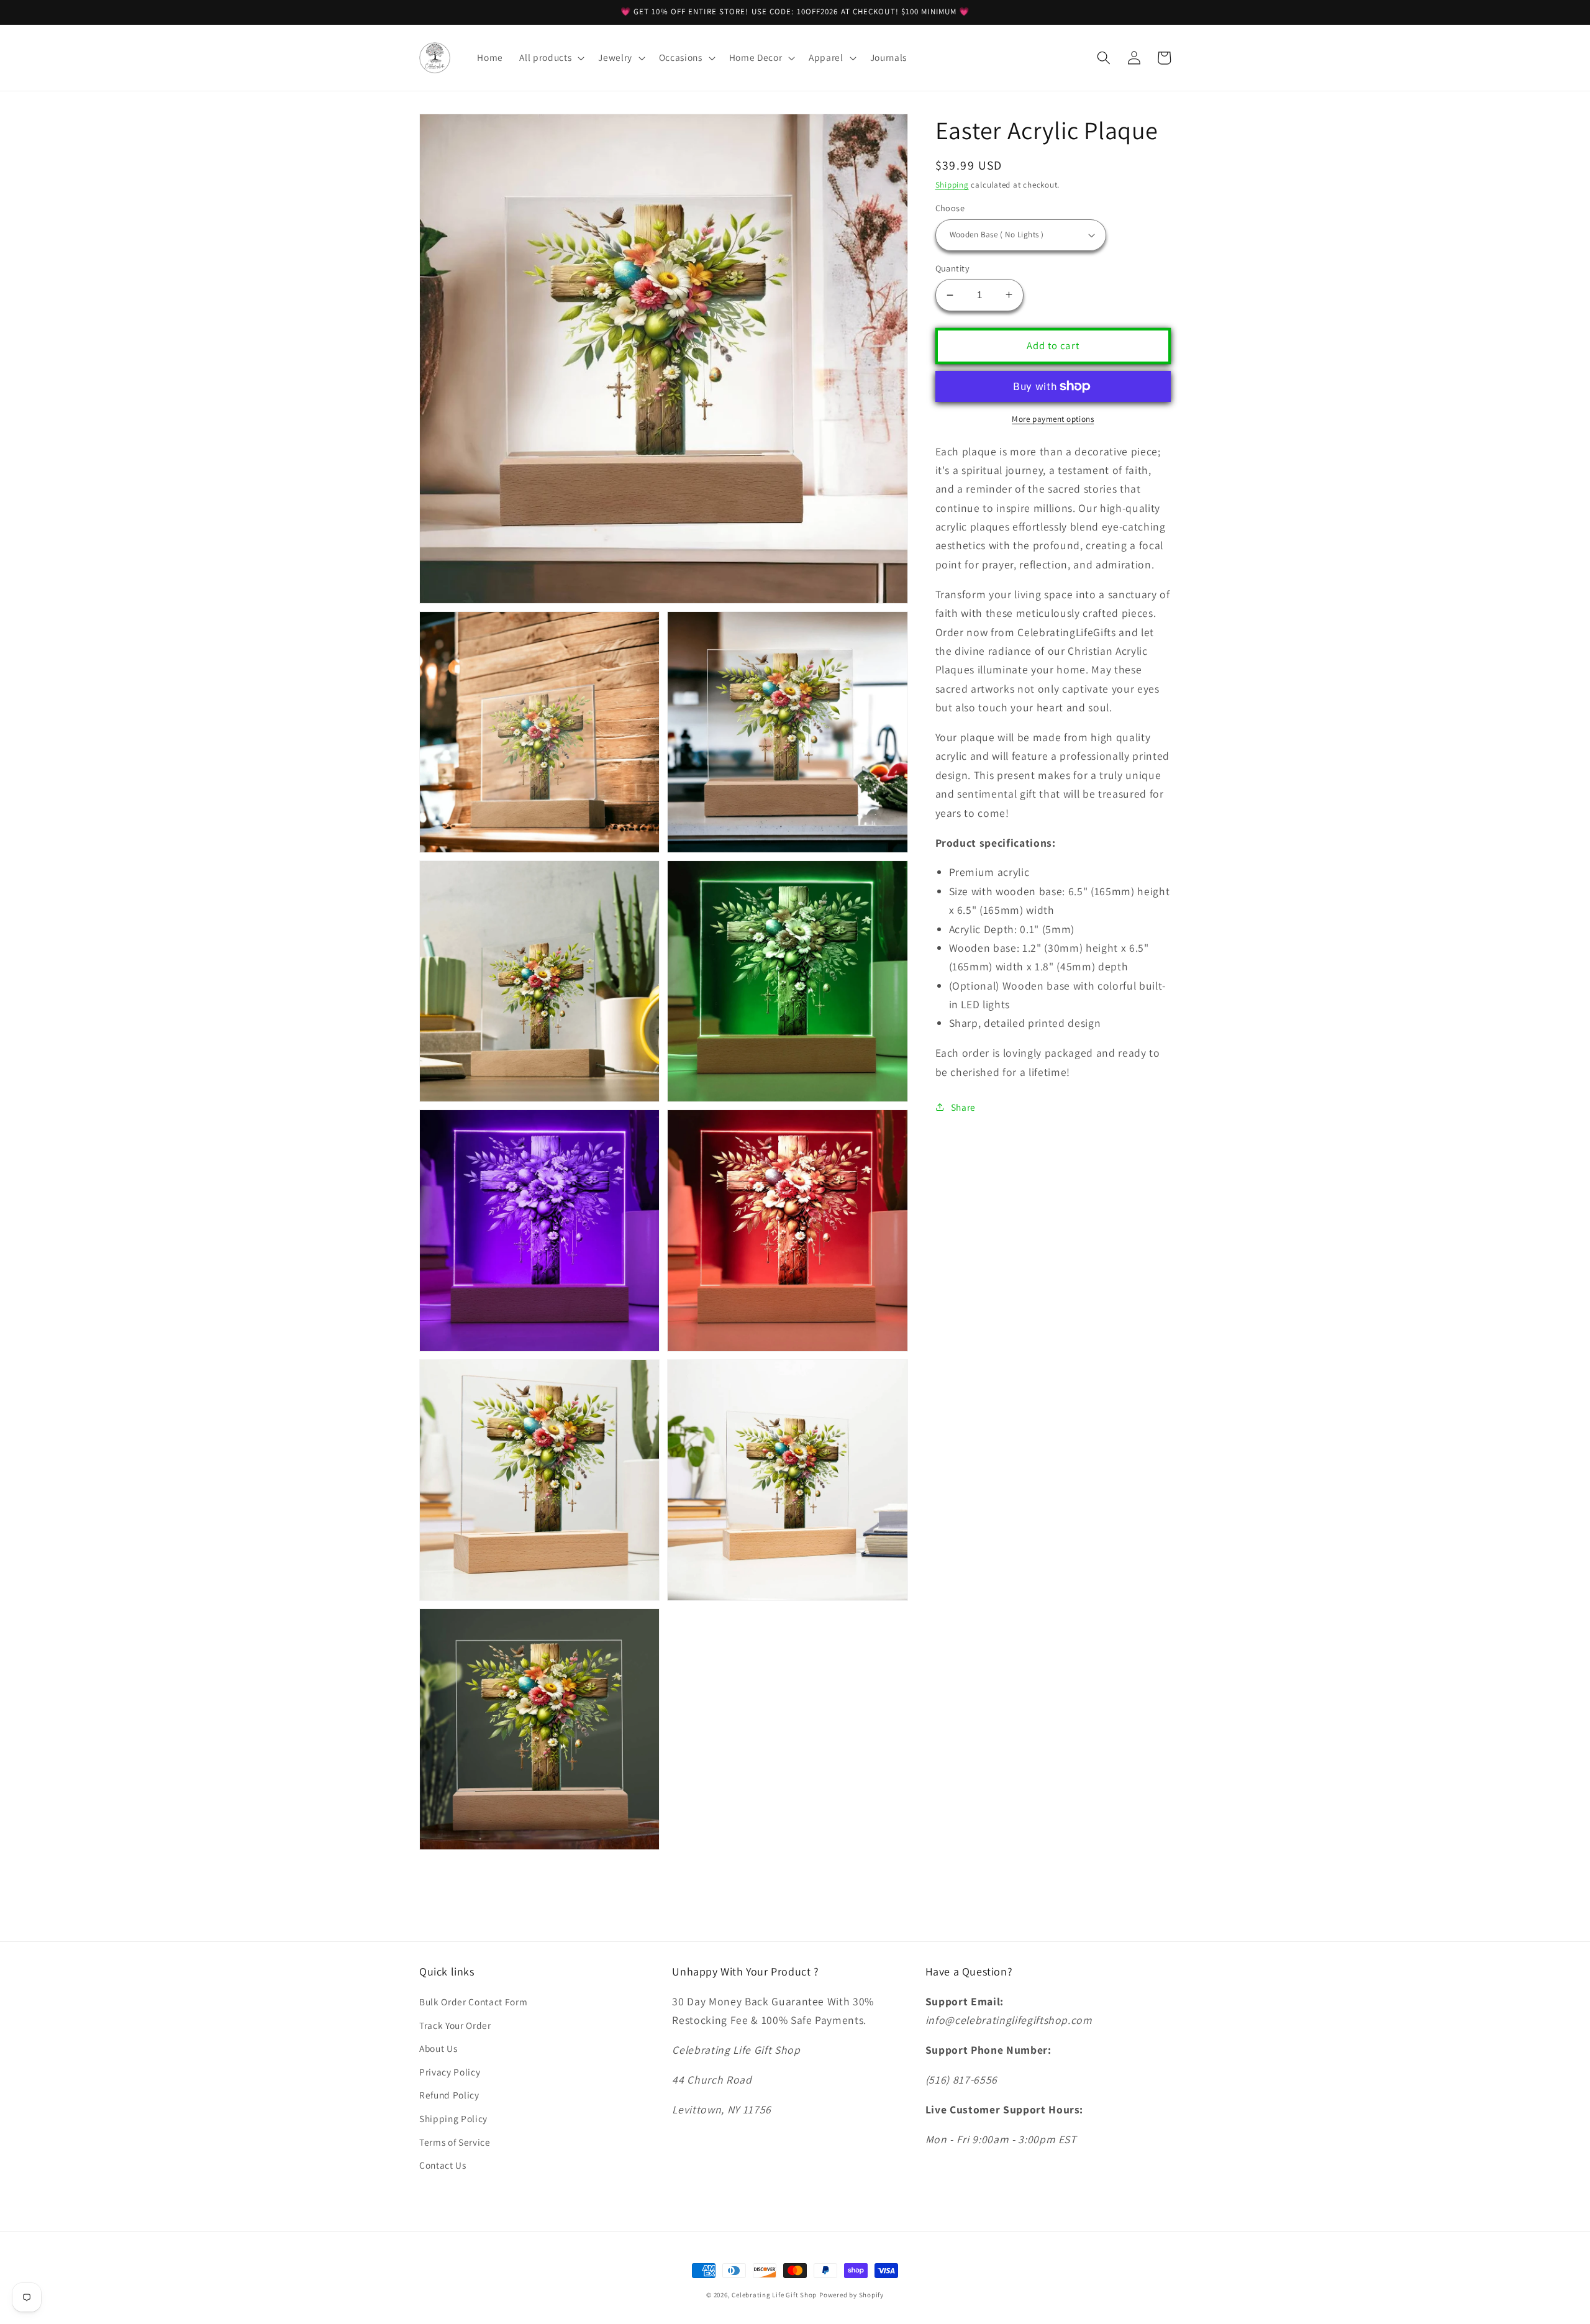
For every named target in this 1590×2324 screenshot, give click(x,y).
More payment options (1053, 419)
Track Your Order (455, 2025)
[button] (551, 58)
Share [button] (963, 1107)
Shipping (952, 185)
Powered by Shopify (852, 2295)
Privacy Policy (450, 2072)
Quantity (953, 268)
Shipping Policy (453, 2118)
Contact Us (443, 2165)
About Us (438, 2048)
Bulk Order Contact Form (473, 2002)
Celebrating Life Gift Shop (774, 2295)
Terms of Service (455, 2142)
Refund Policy (449, 2095)
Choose (950, 208)
